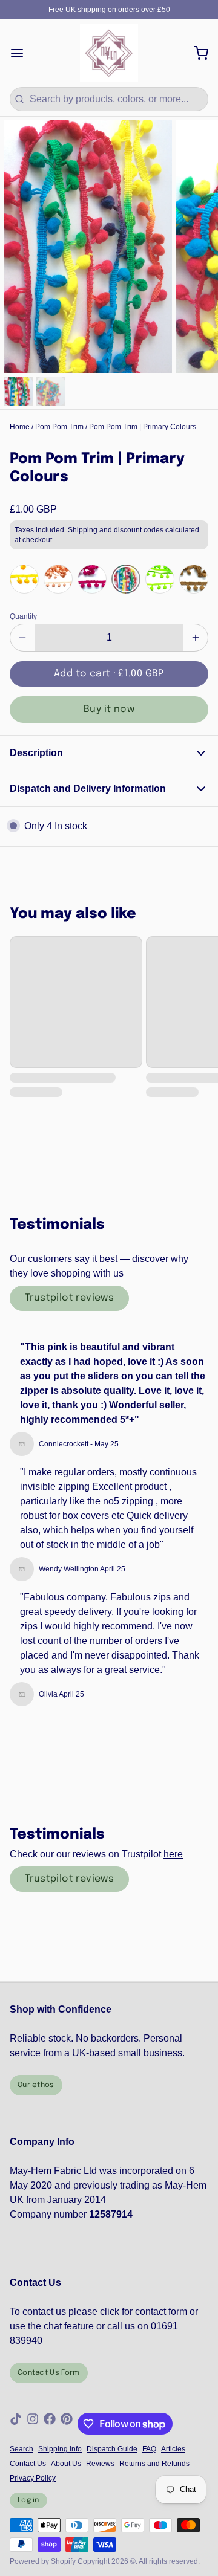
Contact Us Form (49, 2373)
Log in (28, 2500)
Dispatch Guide (112, 2449)
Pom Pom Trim (59, 427)
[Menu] (22, 53)
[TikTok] (16, 2424)
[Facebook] (50, 2424)
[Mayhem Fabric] (109, 53)
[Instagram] (33, 2424)
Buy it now (109, 709)
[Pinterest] (67, 2424)
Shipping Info (60, 2449)
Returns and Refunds (154, 2464)
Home (20, 427)
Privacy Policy (33, 2478)
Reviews (100, 2464)
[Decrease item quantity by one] (22, 638)
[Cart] (196, 53)
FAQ (149, 2449)
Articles (173, 2449)
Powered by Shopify (43, 2561)
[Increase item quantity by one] (196, 638)
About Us (66, 2464)
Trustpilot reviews (69, 1298)
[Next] (196, 578)
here (173, 1854)
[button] (109, 674)
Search (21, 2449)
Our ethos (36, 2085)
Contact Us (28, 2464)
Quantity (23, 616)
